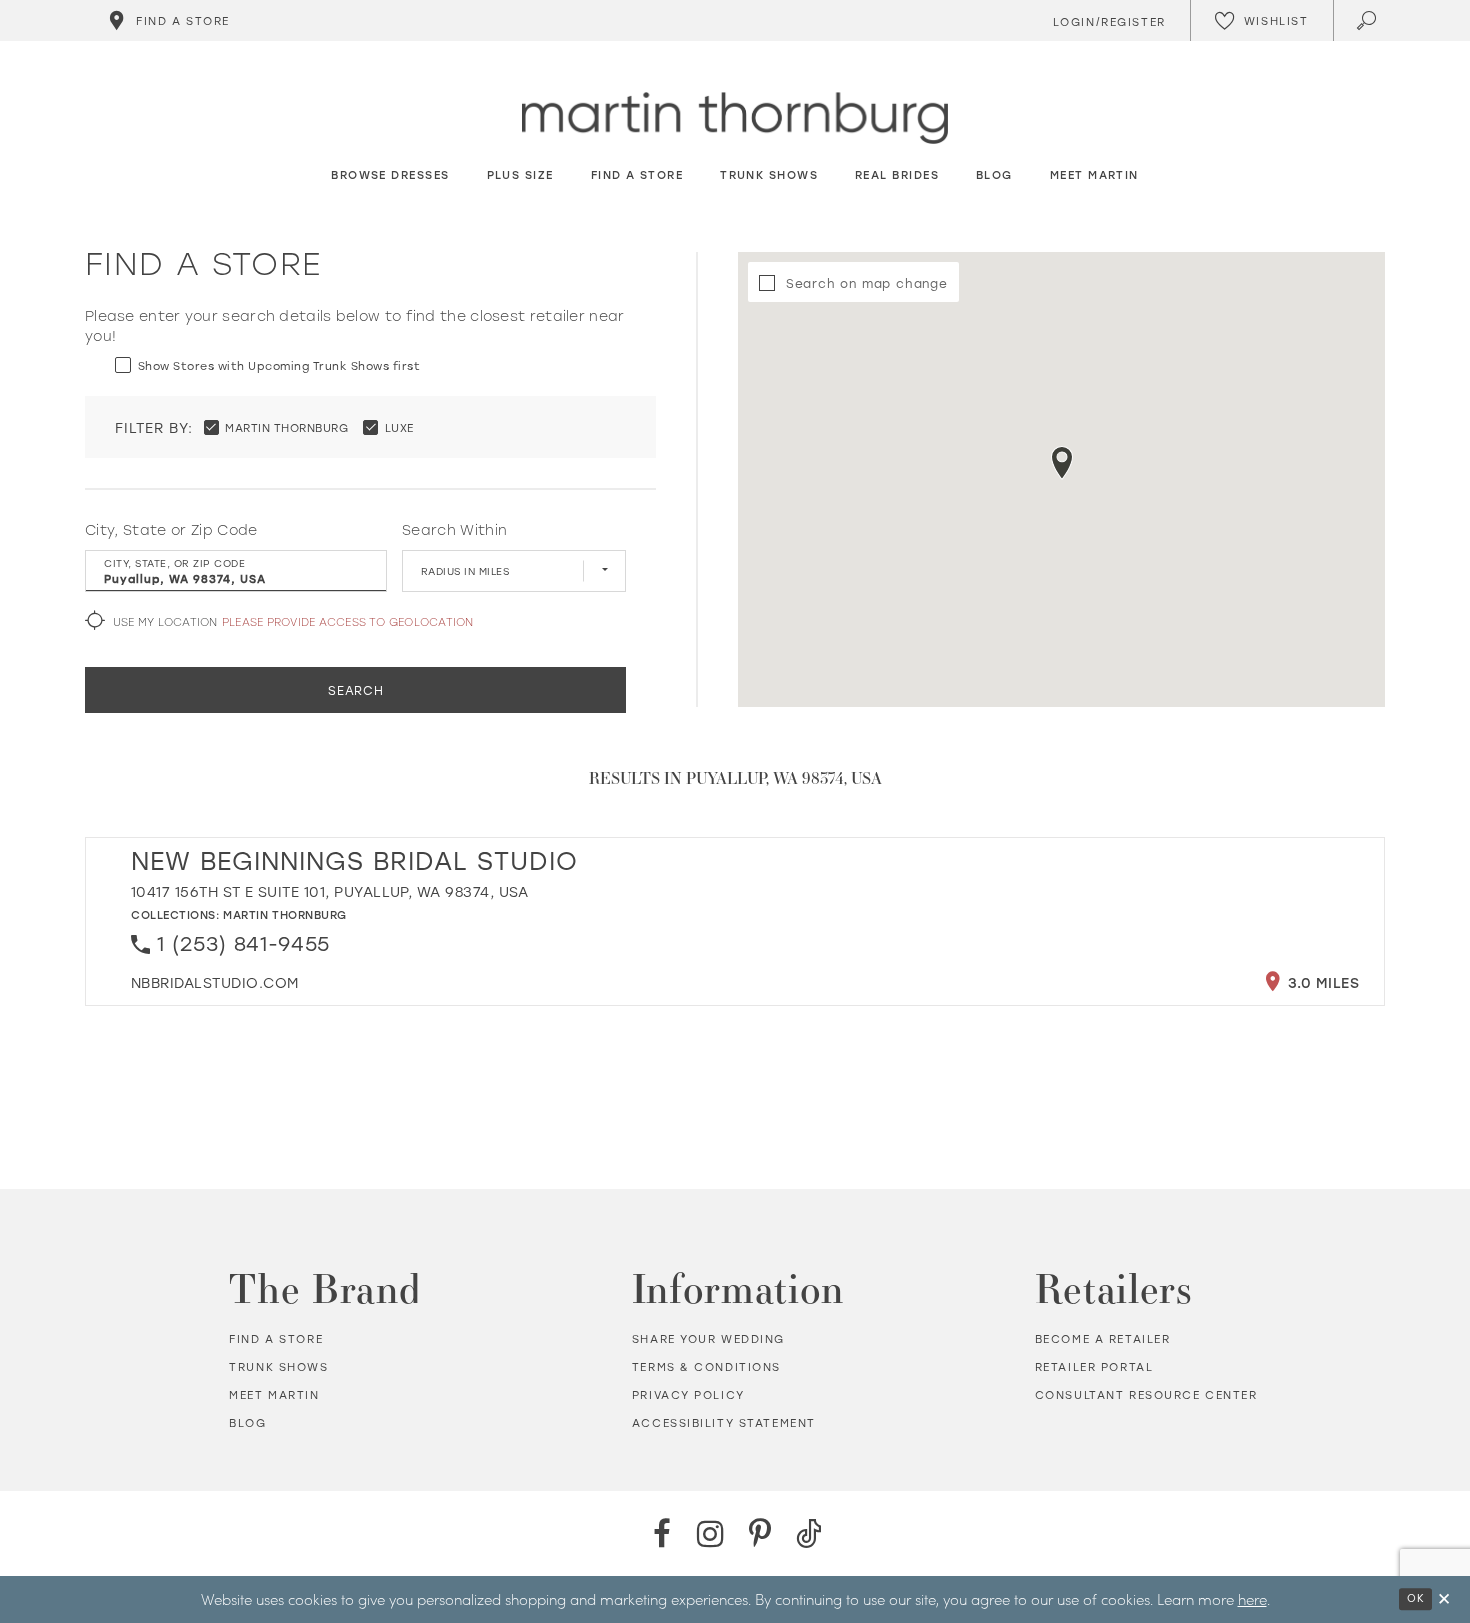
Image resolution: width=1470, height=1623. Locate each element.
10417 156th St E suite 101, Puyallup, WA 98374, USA (330, 891)
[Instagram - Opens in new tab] (710, 1533)
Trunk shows (278, 1367)
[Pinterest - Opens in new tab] (759, 1533)
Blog (247, 1423)
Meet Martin (274, 1395)
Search (356, 690)
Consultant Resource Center (1146, 1395)
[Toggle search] (1368, 20)
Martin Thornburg (285, 914)
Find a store (276, 1339)
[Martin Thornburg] (735, 118)
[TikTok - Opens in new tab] (808, 1533)
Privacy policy (688, 1395)
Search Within (454, 530)
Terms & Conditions (706, 1367)
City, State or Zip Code (171, 530)
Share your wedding (708, 1339)
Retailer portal (1094, 1367)
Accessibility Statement (724, 1423)
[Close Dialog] (1444, 1599)
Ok (1415, 1598)
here (1252, 1599)
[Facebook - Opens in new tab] (661, 1533)
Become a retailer (1103, 1339)
